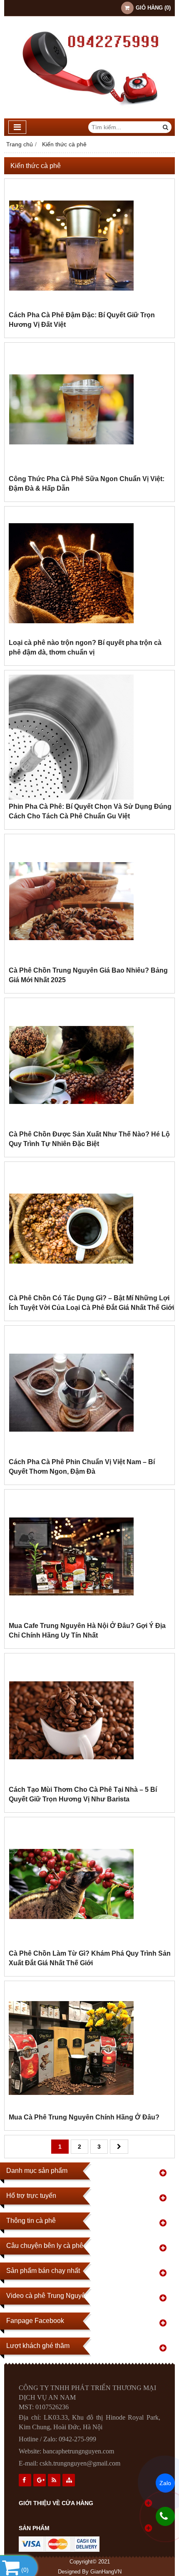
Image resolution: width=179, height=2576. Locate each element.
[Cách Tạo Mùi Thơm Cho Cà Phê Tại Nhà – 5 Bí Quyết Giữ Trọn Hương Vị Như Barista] (71, 1781)
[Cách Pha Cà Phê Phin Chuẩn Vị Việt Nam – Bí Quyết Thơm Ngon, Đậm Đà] (71, 1453)
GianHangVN (106, 2572)
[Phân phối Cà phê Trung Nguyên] (89, 116)
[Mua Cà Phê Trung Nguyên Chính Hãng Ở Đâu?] (71, 2108)
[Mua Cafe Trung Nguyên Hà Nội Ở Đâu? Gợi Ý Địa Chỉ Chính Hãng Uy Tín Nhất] (71, 1617)
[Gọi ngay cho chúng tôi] (165, 2516)
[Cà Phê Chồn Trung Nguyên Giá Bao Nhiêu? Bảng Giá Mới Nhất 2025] (71, 961)
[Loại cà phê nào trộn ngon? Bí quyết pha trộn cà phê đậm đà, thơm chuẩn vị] (71, 634)
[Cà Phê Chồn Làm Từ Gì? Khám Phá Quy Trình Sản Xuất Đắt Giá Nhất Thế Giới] (71, 1944)
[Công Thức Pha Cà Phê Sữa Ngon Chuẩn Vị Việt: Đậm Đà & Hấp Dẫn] (71, 470)
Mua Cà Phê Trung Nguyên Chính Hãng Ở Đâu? (84, 2117)
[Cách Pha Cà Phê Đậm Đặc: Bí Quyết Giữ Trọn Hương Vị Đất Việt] (71, 306)
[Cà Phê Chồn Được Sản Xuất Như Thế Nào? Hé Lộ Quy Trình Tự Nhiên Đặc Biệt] (71, 1125)
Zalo (165, 2483)
